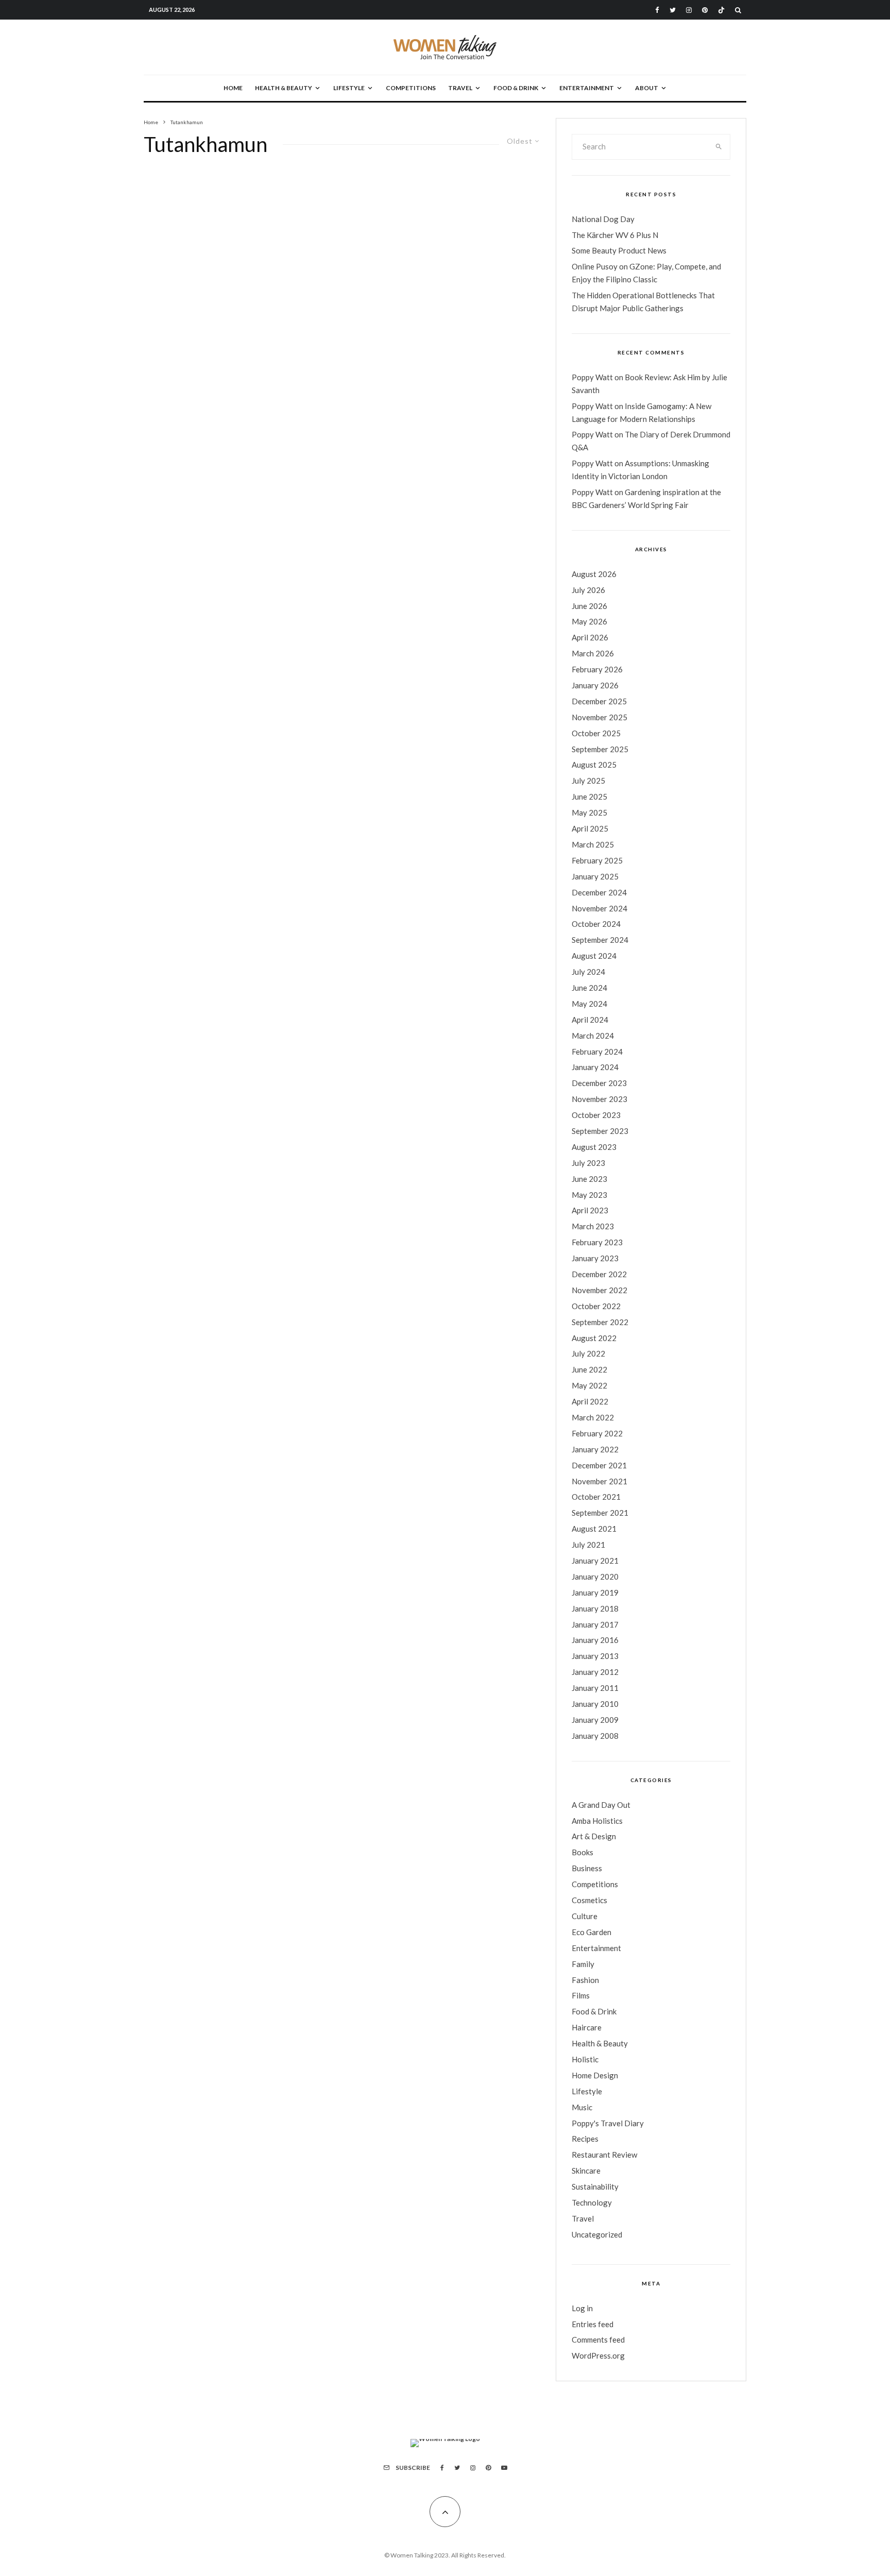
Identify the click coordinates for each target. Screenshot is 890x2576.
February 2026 (597, 669)
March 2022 (593, 1417)
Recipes (585, 2139)
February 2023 (597, 1242)
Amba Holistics (597, 1821)
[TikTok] (721, 10)
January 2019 (595, 1592)
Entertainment (587, 88)
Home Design (595, 2075)
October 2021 (596, 1497)
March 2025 (593, 844)
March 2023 (593, 1226)
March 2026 (593, 653)
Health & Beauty (284, 88)
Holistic (585, 2059)
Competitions (411, 88)
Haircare (587, 2027)
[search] (719, 147)
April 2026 (590, 637)
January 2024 (595, 1067)
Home (233, 88)
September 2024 (600, 940)
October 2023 (596, 1115)
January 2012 (595, 1672)
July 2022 (588, 1353)
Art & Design (594, 1836)
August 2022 (594, 1338)
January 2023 (595, 1258)
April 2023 (590, 1210)
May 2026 (589, 621)
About (647, 88)
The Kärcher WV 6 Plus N (615, 235)
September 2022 (600, 1322)
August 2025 (594, 765)
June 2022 (589, 1369)
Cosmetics (589, 1900)
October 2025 (596, 733)
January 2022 (595, 1449)
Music (582, 2107)
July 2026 (588, 590)
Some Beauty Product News (619, 250)
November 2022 (600, 1290)
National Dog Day (603, 219)
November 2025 (600, 717)
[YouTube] (504, 2468)
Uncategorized (597, 2234)
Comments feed (598, 2340)
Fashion (585, 1980)
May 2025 (589, 812)
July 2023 (588, 1163)
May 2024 (589, 1004)
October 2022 (596, 1306)
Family (583, 1964)
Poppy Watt (592, 377)
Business (587, 1868)
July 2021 (588, 1545)
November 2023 (600, 1099)
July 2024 (588, 972)
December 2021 (599, 1465)
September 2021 (600, 1513)
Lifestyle (349, 88)
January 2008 (595, 1736)
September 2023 (600, 1131)
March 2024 (593, 1036)
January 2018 (595, 1608)
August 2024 (594, 956)
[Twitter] (673, 10)
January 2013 (595, 1656)
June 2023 (589, 1179)
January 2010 (595, 1704)
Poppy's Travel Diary (608, 2123)
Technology (592, 2202)
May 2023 (589, 1195)
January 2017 (595, 1624)
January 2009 (595, 1720)
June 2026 (589, 606)
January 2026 (595, 685)
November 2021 (600, 1481)
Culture (585, 1916)
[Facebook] (657, 10)
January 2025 (595, 876)
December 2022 (599, 1274)
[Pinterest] (705, 10)
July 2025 (588, 781)
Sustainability (595, 2187)
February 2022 (597, 1433)
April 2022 (590, 1401)
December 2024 (599, 892)
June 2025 (589, 796)
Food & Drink (516, 88)
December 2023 (599, 1083)
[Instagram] (689, 10)
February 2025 (597, 860)
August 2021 (594, 1529)
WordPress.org (598, 2355)
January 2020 (595, 1577)
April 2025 (590, 828)
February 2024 (597, 1052)
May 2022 (589, 1385)
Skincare (586, 2171)
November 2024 (600, 908)
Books (583, 1852)
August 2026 (594, 574)
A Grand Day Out (601, 1805)
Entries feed (593, 2324)
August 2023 (594, 1147)
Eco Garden (592, 1932)
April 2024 (590, 1020)
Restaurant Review (604, 2155)
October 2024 (596, 924)
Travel (460, 88)
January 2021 (595, 1561)
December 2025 (599, 701)
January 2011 (595, 1688)
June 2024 (589, 988)
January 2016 (595, 1640)
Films (581, 1995)
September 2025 (600, 749)
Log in (582, 2308)
